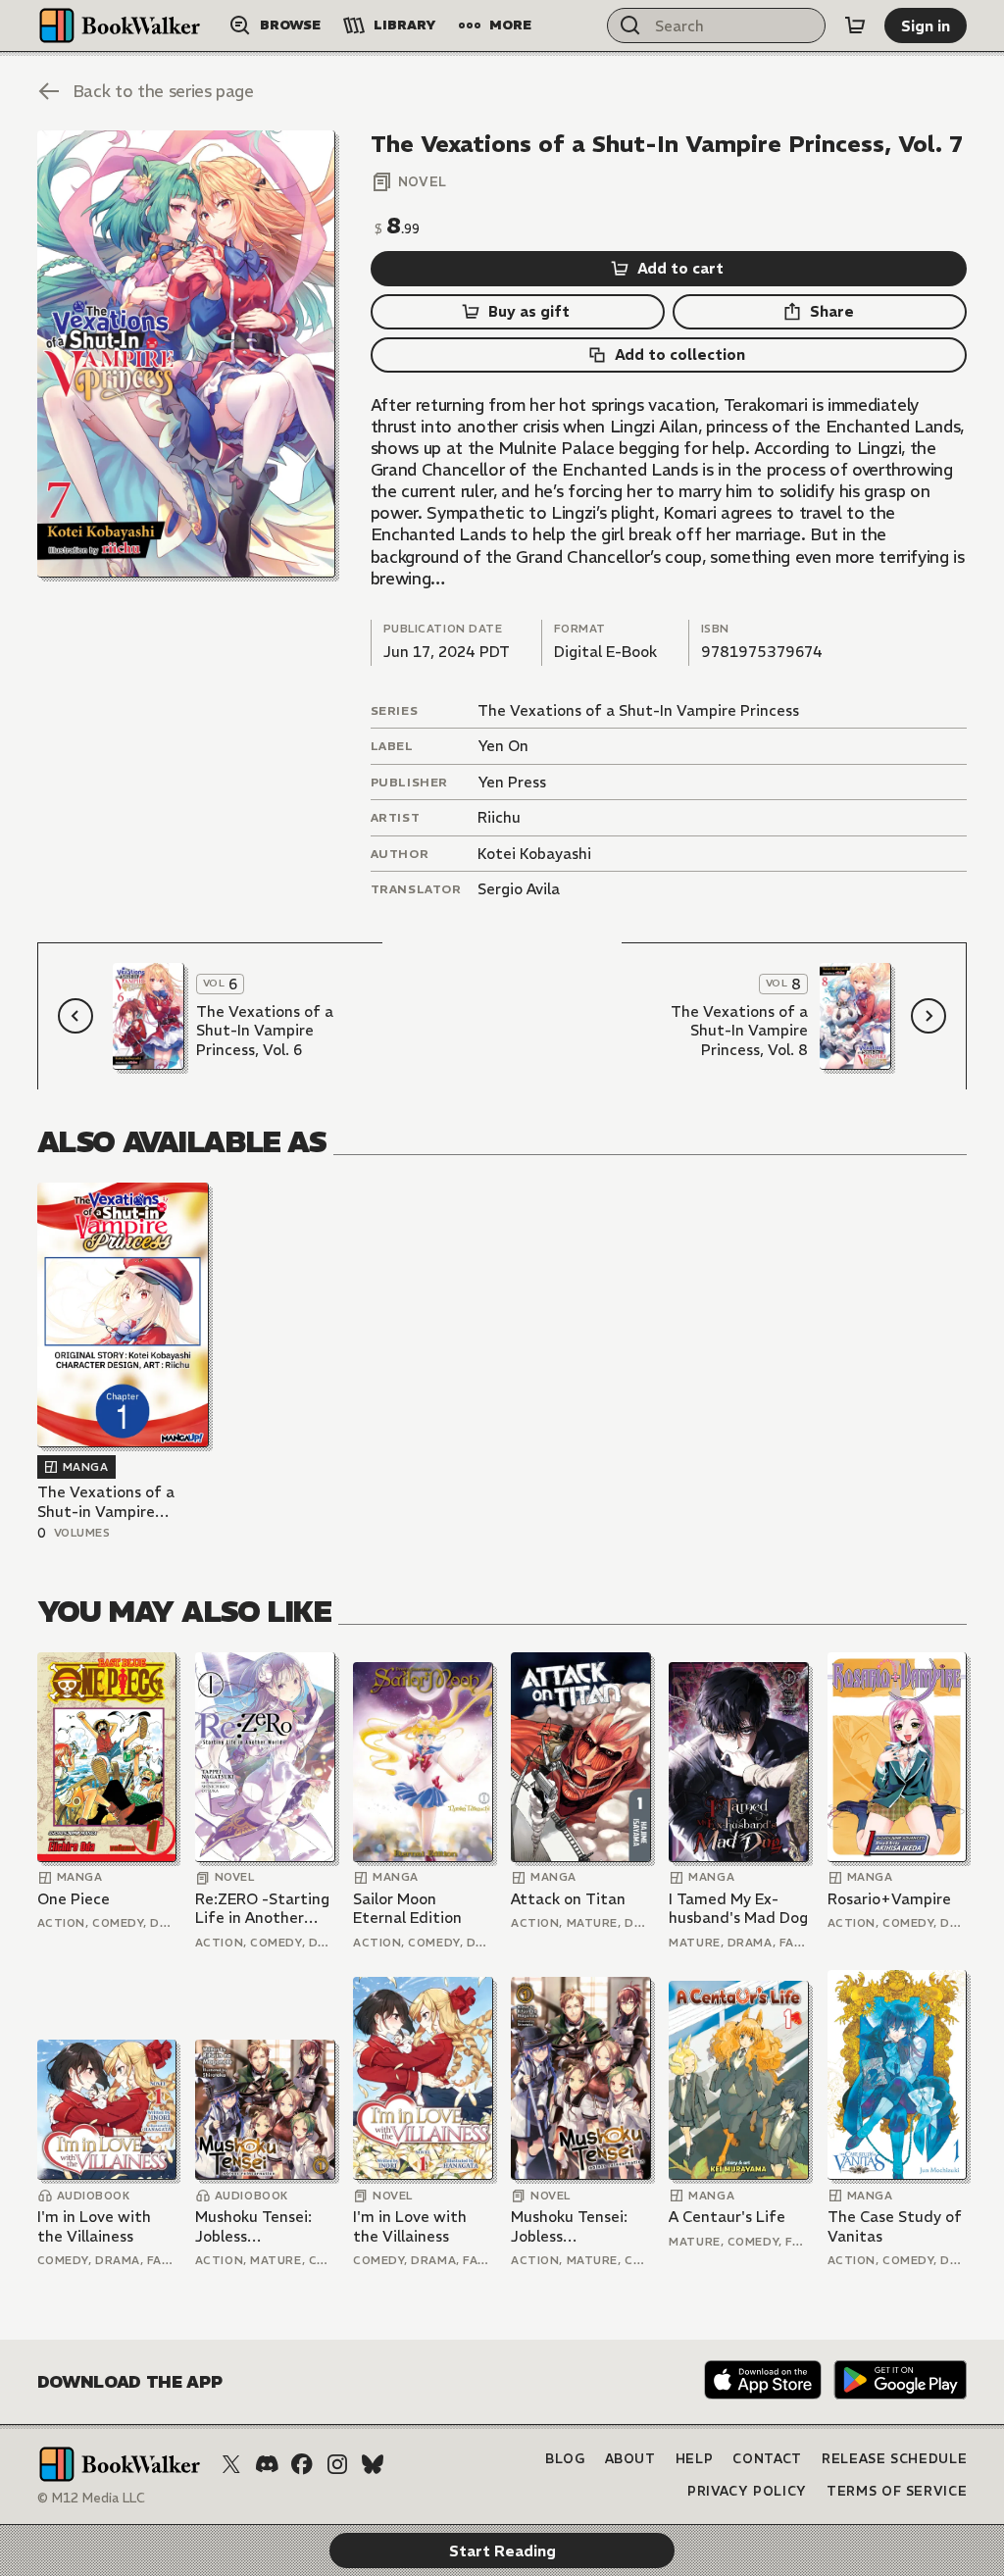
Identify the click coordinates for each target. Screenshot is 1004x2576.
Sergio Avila (519, 889)
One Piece (74, 1899)
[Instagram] (337, 2464)
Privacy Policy (747, 2491)
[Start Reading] (186, 354)
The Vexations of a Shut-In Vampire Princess (638, 710)
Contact (767, 2459)
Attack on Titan (568, 1899)
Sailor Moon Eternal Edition (407, 1909)
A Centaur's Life (727, 2217)
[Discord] (267, 2464)
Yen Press (512, 782)
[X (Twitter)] (231, 2464)
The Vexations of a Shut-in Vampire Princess (106, 1502)
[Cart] (855, 25)
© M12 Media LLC (91, 2498)
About (630, 2459)
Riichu (499, 817)
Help (695, 2459)
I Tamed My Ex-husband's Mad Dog (738, 1909)
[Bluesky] (373, 2464)
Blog (565, 2459)
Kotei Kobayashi (534, 854)
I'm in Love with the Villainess (94, 2226)
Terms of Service (897, 2491)
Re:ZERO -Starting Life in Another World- (262, 1909)
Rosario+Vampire (889, 1899)
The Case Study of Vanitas (895, 2226)
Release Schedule (894, 2459)
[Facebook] (302, 2464)
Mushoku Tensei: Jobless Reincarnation (253, 2226)
